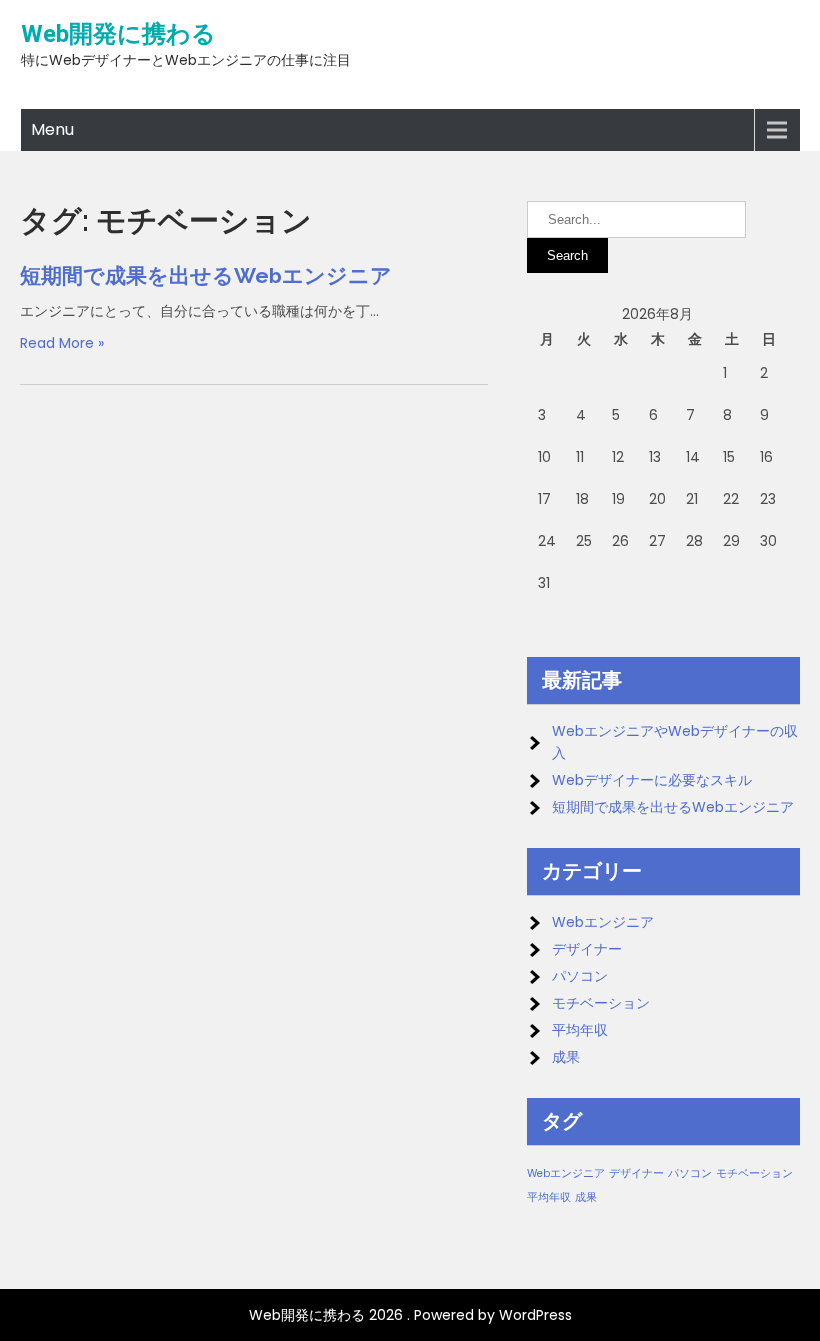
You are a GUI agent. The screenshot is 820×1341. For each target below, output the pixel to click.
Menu (52, 129)
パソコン (580, 976)
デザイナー (587, 949)
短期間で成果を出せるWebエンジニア (206, 275)
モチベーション (601, 1003)
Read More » (62, 343)
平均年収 (580, 1030)
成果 (566, 1057)
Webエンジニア (603, 922)
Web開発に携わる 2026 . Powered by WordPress (410, 1315)
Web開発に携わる (118, 34)
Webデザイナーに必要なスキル (652, 780)
